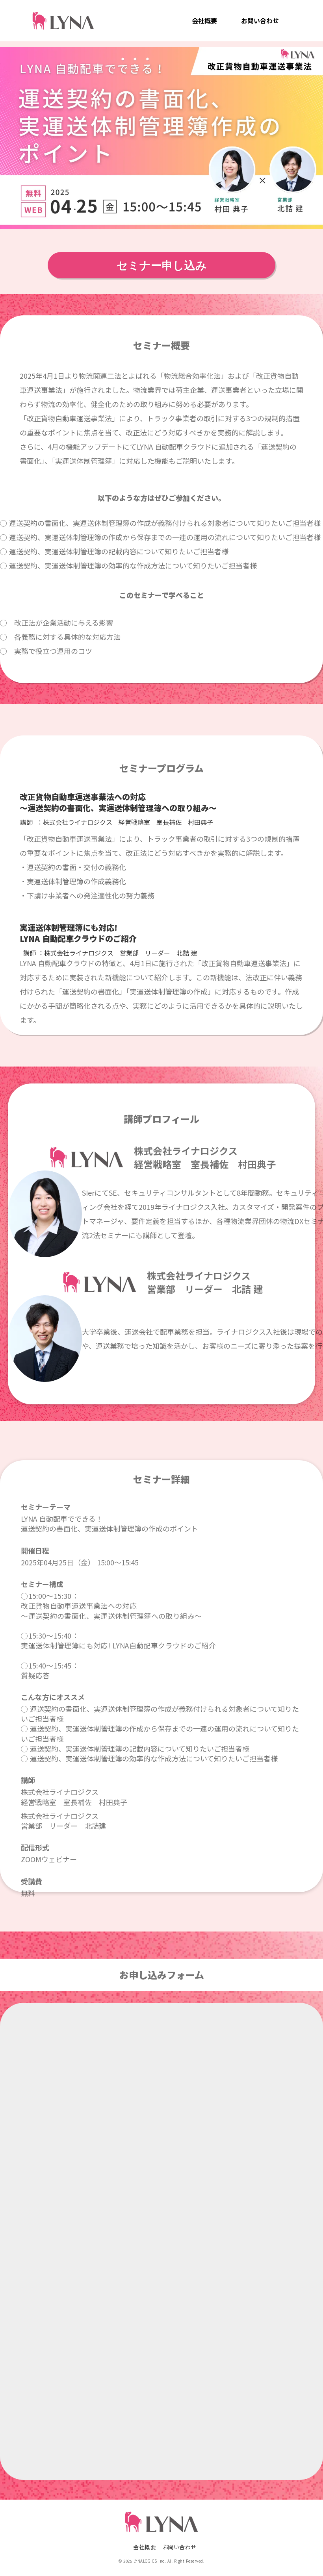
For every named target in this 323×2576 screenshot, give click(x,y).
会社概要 (204, 20)
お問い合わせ (260, 20)
